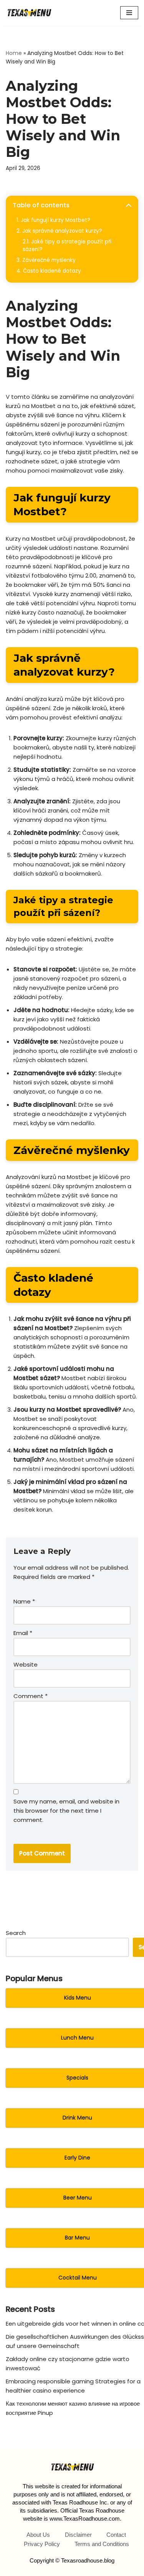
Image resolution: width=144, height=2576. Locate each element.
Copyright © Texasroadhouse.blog (72, 2560)
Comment (31, 1696)
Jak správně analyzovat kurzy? (62, 231)
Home (14, 53)
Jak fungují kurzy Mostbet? (55, 220)
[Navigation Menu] (129, 13)
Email (23, 1633)
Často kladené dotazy (52, 271)
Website (26, 1664)
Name (24, 1601)
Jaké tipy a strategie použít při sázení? (67, 246)
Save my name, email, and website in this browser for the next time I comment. (66, 1811)
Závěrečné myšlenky (49, 260)
